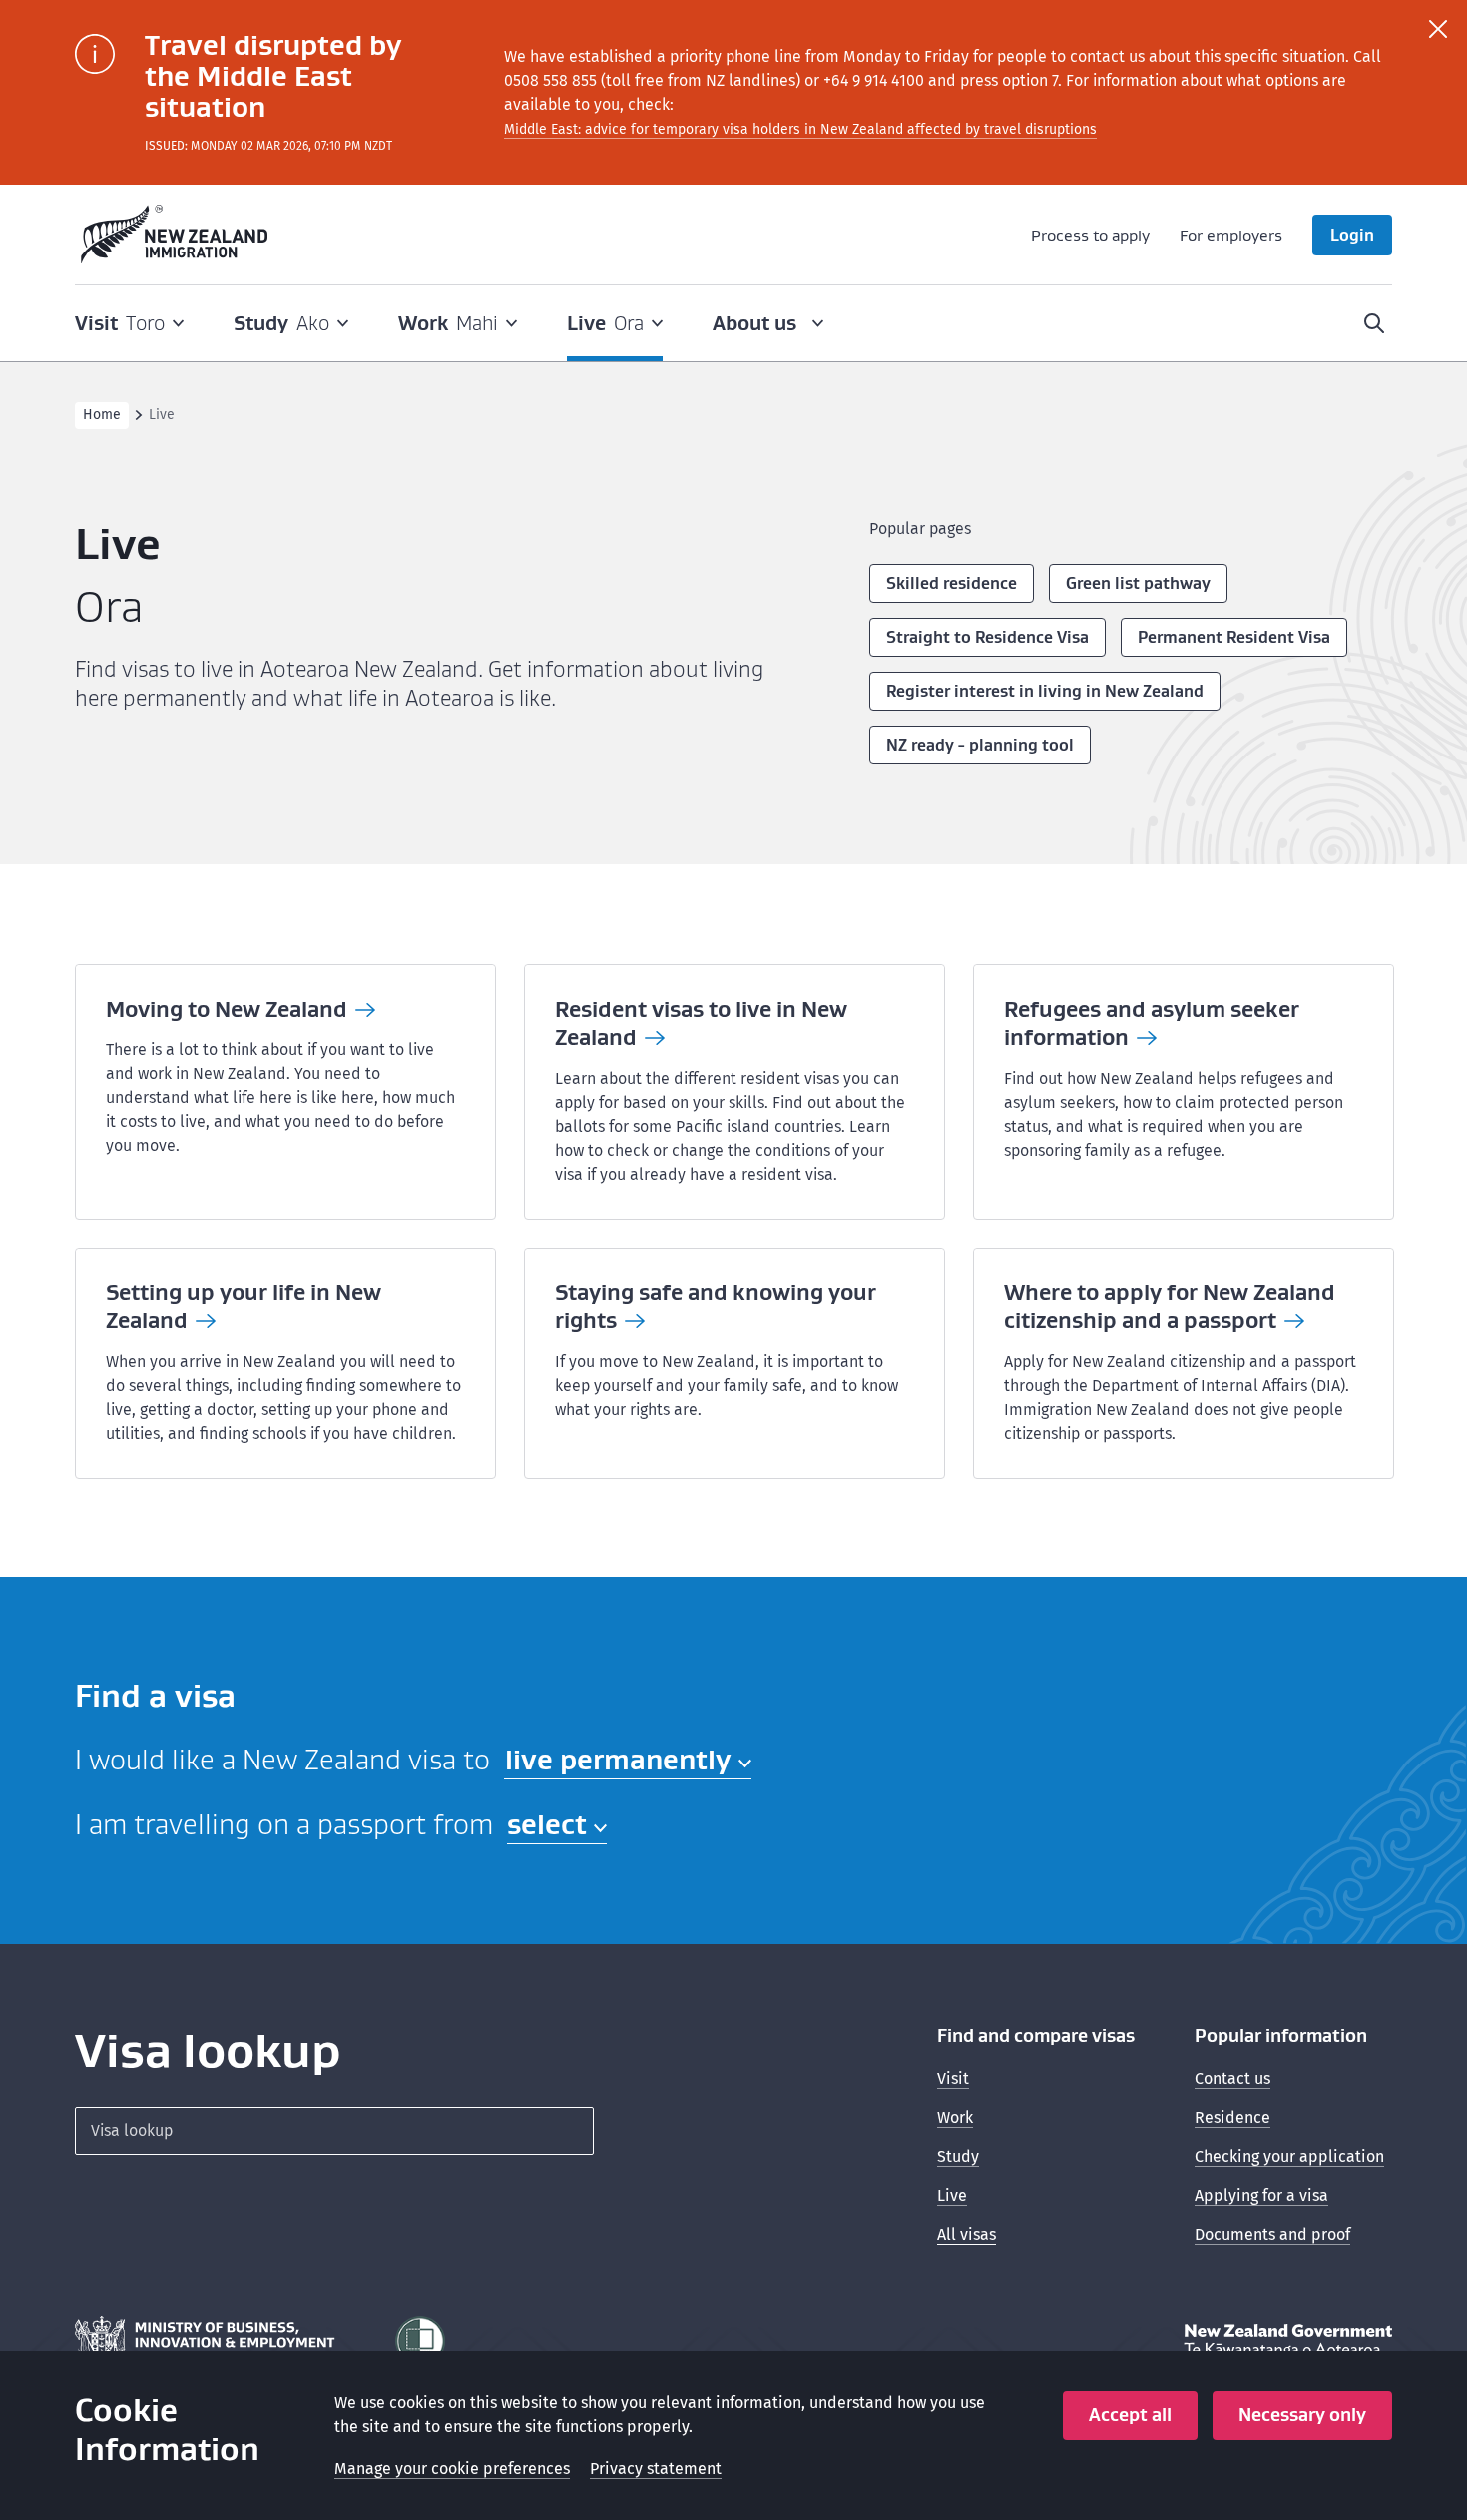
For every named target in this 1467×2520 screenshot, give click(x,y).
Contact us (1232, 2078)
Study (958, 2156)
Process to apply (1090, 235)
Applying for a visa (1261, 2195)
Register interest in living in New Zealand (1045, 691)
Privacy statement (656, 2469)
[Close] (1438, 29)
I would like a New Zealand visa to (282, 1760)
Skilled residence (952, 583)
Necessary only (1302, 2415)
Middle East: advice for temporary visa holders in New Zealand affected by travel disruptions (800, 129)
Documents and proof (1272, 2234)
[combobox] (628, 1762)
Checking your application (1289, 2156)
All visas (967, 2234)
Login (1352, 235)
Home (102, 415)
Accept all (1130, 2415)
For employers (1231, 235)
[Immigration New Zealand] (175, 235)
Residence (1232, 2117)
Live (952, 2195)
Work (955, 2117)
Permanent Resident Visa (1234, 637)
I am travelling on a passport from (284, 1824)
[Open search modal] (1374, 323)
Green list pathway (1138, 583)
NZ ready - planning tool (980, 745)
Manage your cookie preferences (452, 2469)
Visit (953, 2078)
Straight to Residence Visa (987, 637)
